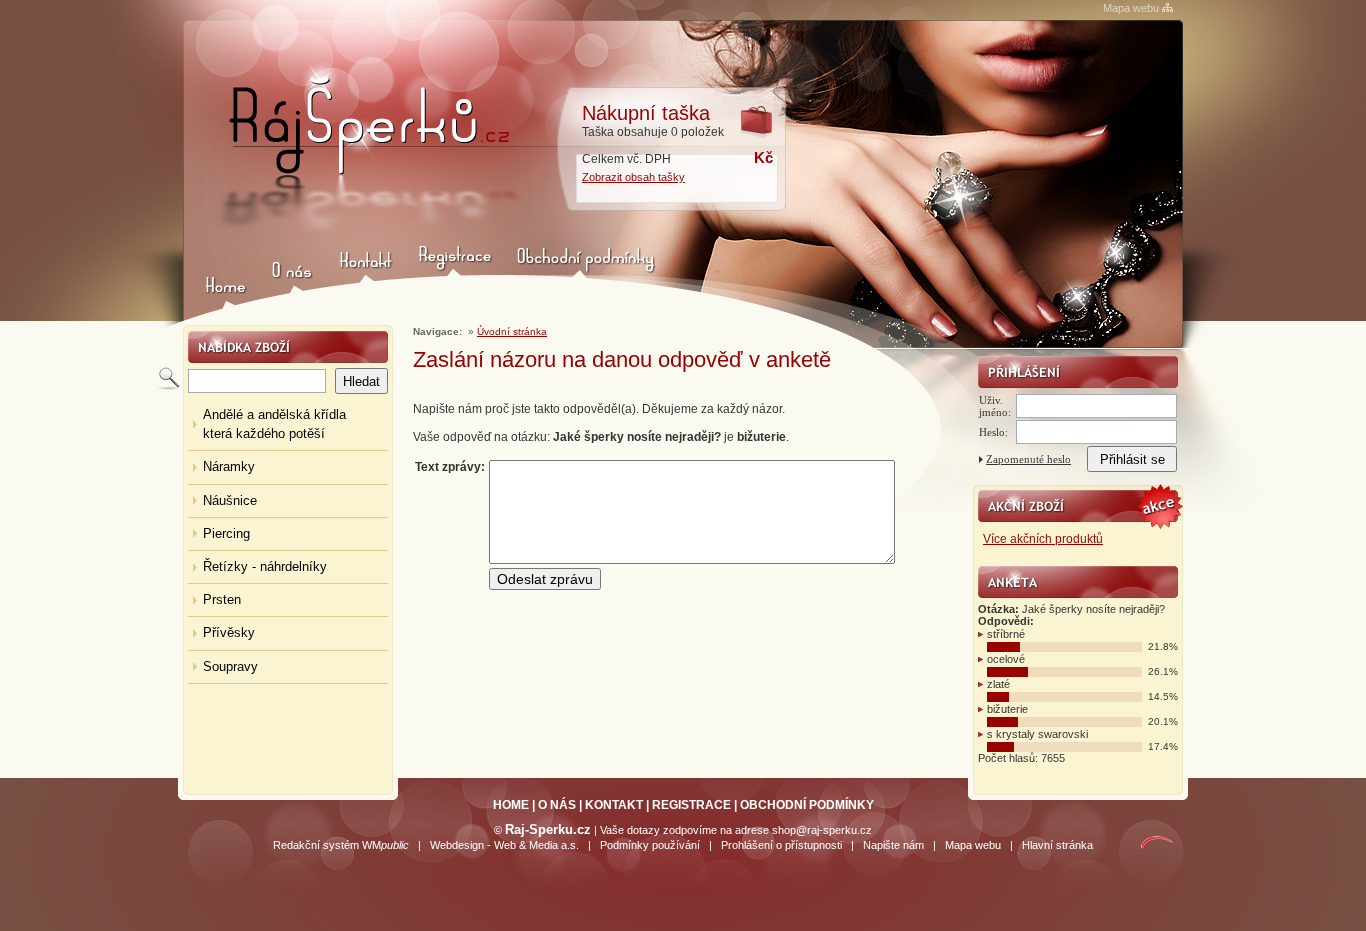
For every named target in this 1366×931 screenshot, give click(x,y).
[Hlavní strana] (362, 152)
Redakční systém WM (341, 845)
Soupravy (230, 666)
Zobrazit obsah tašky (633, 177)
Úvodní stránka (512, 331)
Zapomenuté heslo (1028, 459)
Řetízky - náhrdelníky (265, 566)
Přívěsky (229, 632)
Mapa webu (1131, 8)
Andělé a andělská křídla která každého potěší (274, 424)
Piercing (226, 533)
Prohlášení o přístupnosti (781, 845)
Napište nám (893, 845)
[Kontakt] (363, 278)
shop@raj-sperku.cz (822, 830)
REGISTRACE (691, 805)
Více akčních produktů (1043, 539)
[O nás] (291, 278)
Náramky (229, 466)
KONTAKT (614, 805)
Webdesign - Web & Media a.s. (504, 845)
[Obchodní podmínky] (587, 278)
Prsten (222, 599)
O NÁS (557, 805)
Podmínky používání (650, 845)
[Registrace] (452, 278)
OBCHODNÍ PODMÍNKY (807, 805)
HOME (511, 805)
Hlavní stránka (1057, 845)
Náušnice (230, 500)
